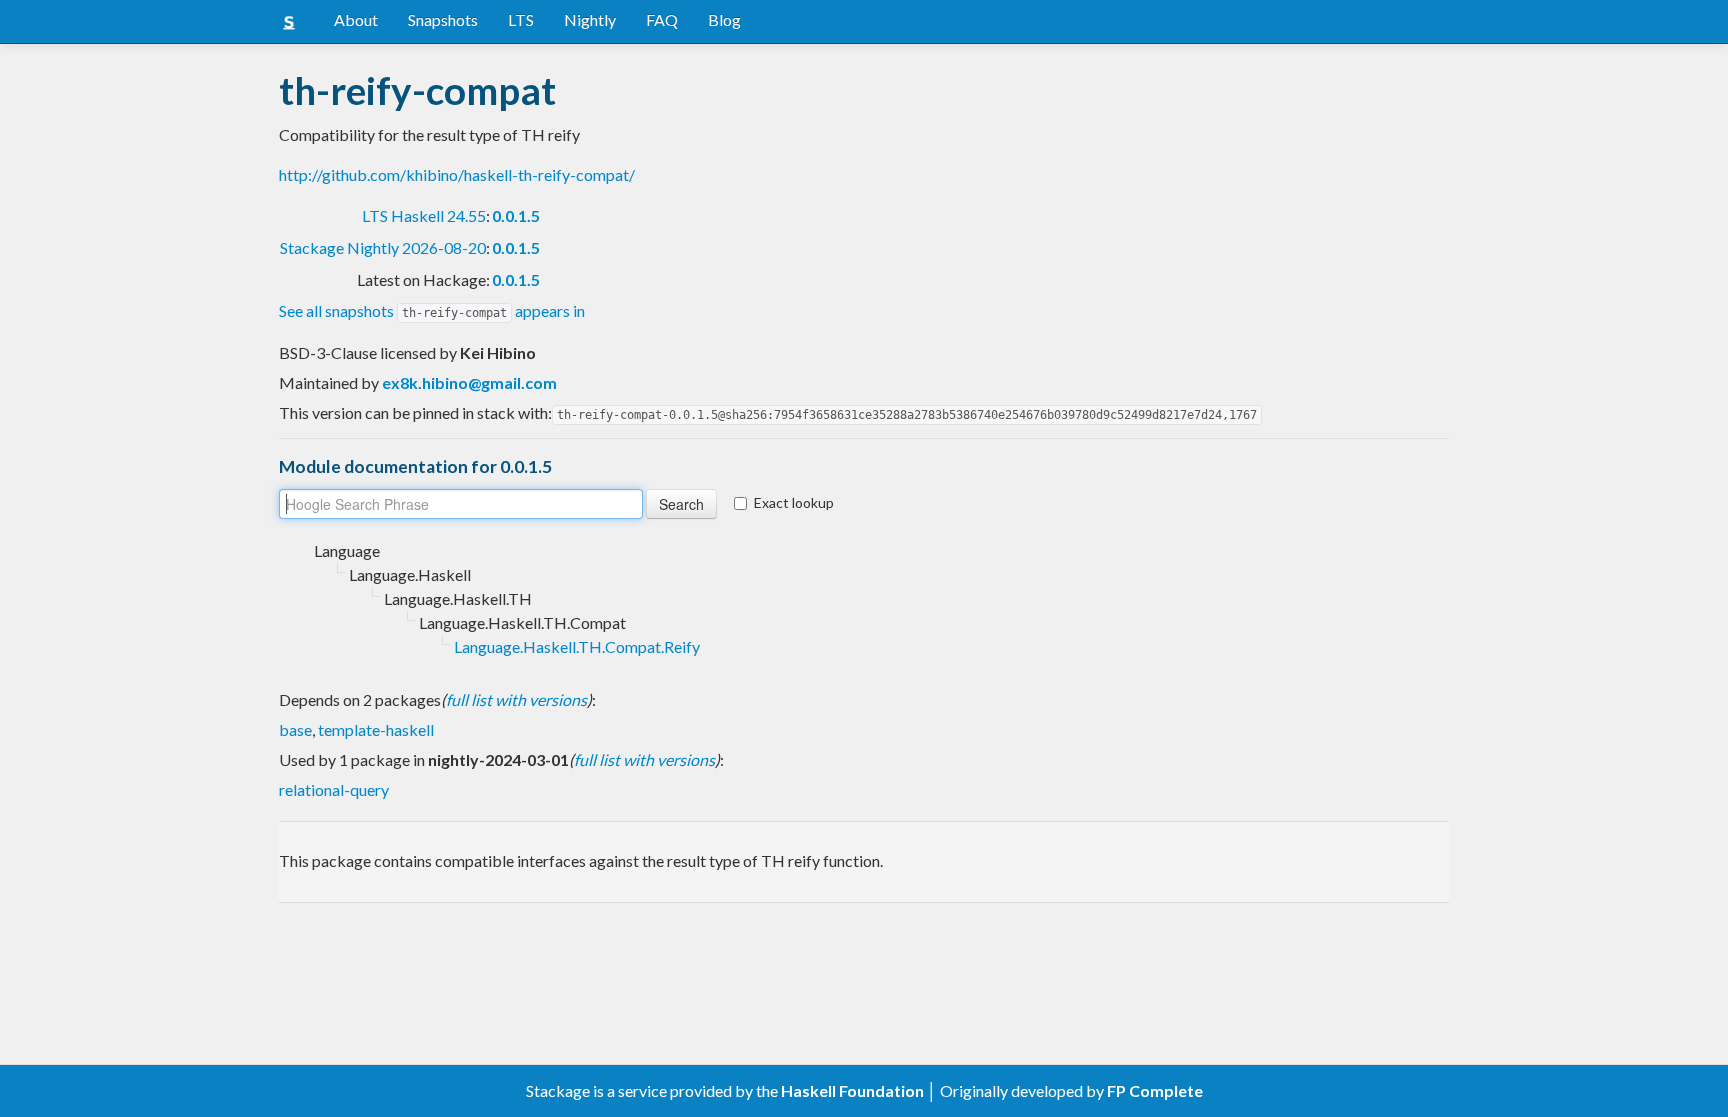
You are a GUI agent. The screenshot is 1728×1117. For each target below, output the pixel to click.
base (295, 729)
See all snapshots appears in (432, 310)
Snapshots (443, 19)
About (356, 19)
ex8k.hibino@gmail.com (469, 382)
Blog (724, 19)
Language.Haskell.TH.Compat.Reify (577, 646)
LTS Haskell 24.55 (424, 215)
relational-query (334, 789)
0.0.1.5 (516, 215)
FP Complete (1155, 1090)
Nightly (590, 19)
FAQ (662, 19)
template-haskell (376, 729)
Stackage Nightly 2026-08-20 (383, 247)
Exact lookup (794, 502)
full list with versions (516, 699)
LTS (521, 19)
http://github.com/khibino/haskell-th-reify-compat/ (457, 174)
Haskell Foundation (852, 1090)
